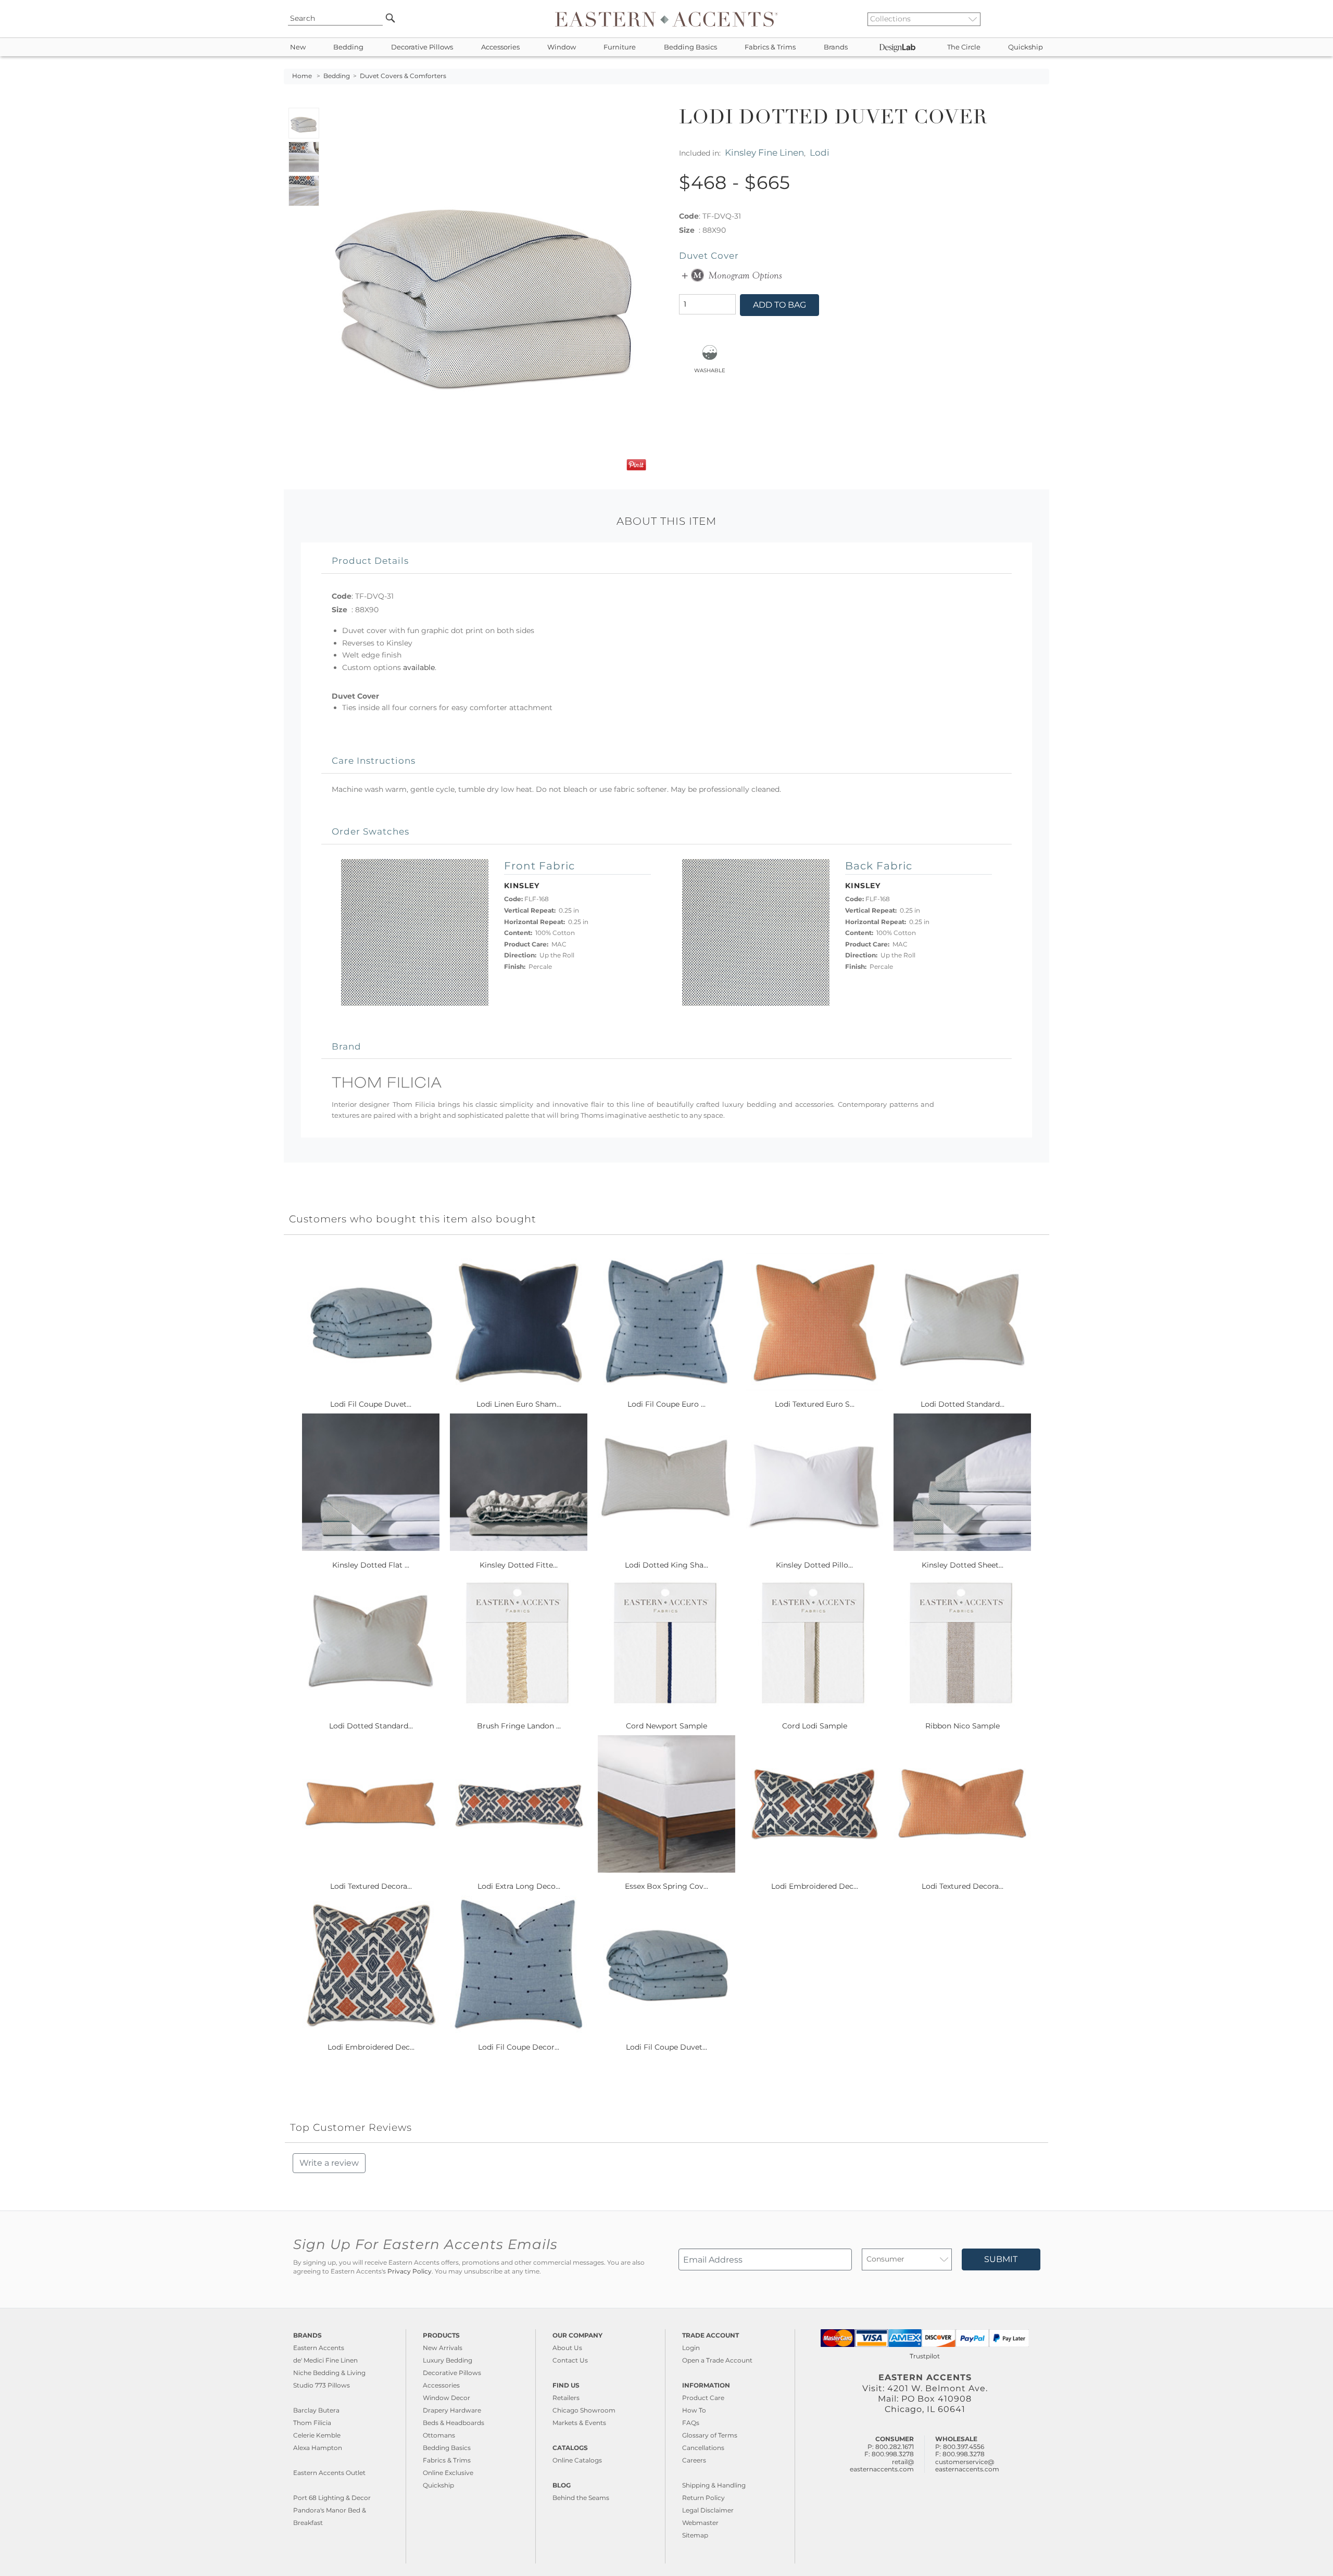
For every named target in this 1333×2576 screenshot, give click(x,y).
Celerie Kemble (317, 2435)
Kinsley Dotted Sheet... (963, 1565)
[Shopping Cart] (1042, 19)
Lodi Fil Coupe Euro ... (666, 1404)
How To (694, 2410)
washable (710, 370)
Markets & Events (579, 2423)
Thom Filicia (312, 2423)
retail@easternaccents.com (882, 2465)
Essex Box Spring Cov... (666, 1886)
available (419, 667)
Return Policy (703, 2498)
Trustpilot (925, 2356)
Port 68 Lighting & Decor (332, 2498)
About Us (567, 2348)
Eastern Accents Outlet (329, 2473)
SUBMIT (1001, 2259)
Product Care (703, 2398)
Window (562, 47)
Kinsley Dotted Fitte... (519, 1565)
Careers (694, 2460)
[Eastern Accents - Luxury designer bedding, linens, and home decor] (666, 19)
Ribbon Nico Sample (963, 1726)
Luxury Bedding (448, 2360)
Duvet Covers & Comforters (403, 76)
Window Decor (447, 2398)
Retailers (566, 2398)
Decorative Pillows (422, 47)
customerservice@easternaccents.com (967, 2465)
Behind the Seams (581, 2498)
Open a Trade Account (717, 2360)
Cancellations (703, 2448)
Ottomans (439, 2435)
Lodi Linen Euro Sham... (519, 1404)
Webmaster (700, 2523)
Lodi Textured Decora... (371, 1886)
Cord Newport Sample (666, 1726)
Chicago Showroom (584, 2410)
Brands (836, 47)
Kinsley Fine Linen (764, 152)
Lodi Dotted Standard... (963, 1404)
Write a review (329, 2163)
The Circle (964, 47)
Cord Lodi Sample (815, 1726)
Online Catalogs (577, 2460)
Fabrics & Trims (770, 47)
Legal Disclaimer (708, 2510)
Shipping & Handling (714, 2485)
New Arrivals (443, 2348)
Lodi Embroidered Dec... (815, 1886)
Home (302, 76)
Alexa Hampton (318, 2448)
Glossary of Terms (710, 2435)
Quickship (1026, 47)
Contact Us (570, 2360)
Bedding (348, 47)
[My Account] (1034, 19)
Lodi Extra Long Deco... (519, 1886)
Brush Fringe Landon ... (519, 1726)
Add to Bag (779, 305)
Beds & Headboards (454, 2423)
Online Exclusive (448, 2473)
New (298, 47)
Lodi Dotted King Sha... (666, 1565)
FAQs (691, 2423)
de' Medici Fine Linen (325, 2360)
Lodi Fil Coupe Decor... (519, 2047)
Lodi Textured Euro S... (815, 1404)
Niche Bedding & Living (329, 2373)
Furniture (620, 47)
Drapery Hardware (452, 2410)
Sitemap (695, 2535)
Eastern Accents (319, 2348)
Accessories (500, 47)
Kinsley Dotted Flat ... (371, 1565)
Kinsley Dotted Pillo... (814, 1565)
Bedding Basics (690, 47)
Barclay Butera (316, 2410)
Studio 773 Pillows (322, 2385)
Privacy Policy (410, 2271)
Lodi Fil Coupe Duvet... (371, 1404)
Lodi (820, 152)
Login (691, 2348)
